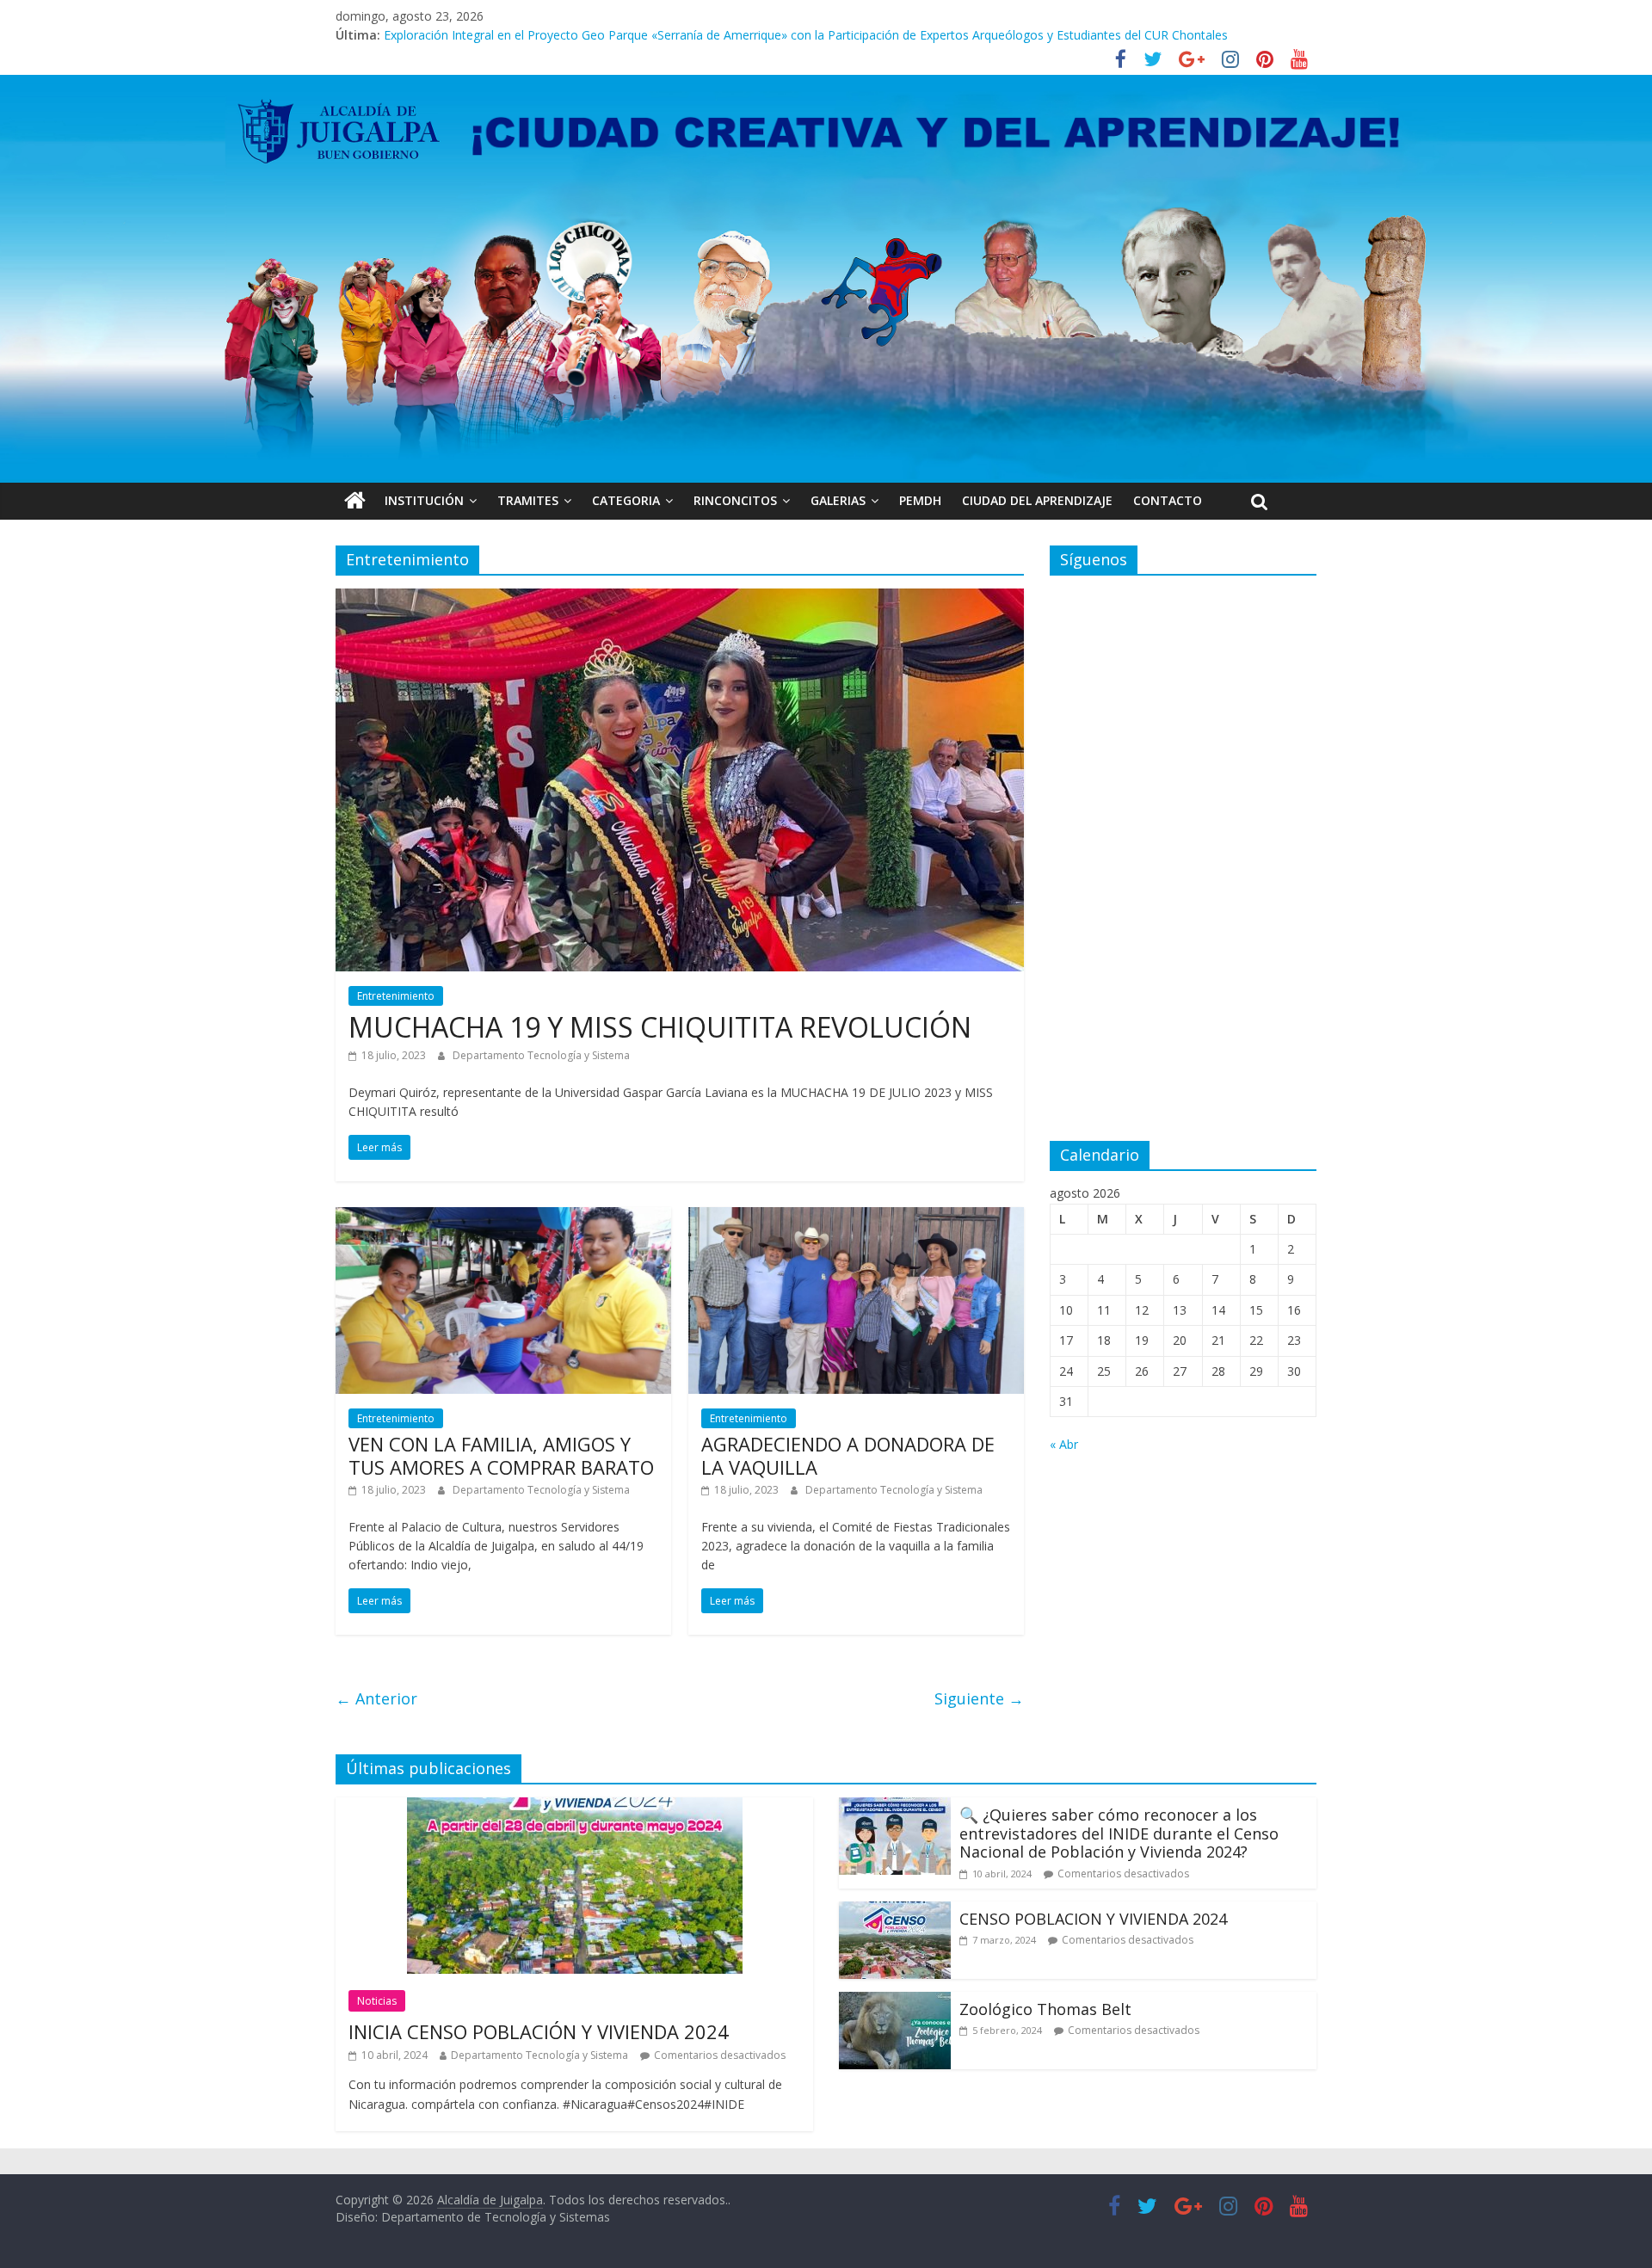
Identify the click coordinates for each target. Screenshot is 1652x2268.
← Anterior (376, 1698)
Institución (424, 500)
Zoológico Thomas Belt (450, 35)
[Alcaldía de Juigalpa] (355, 501)
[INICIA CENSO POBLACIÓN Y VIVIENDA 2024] (575, 1808)
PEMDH (920, 500)
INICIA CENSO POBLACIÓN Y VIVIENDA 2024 (539, 2031)
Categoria (626, 500)
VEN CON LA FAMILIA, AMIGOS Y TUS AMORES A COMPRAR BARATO (501, 1455)
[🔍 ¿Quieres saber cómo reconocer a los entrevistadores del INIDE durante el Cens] (895, 1808)
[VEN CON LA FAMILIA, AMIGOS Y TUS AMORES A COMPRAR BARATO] (503, 1217)
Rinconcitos (735, 500)
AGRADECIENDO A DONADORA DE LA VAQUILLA (848, 1455)
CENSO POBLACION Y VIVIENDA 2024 (1093, 1919)
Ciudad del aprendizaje (1037, 500)
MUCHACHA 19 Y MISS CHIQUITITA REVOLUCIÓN (660, 1027)
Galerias (838, 500)
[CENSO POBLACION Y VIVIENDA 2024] (895, 1912)
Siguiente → (979, 1698)
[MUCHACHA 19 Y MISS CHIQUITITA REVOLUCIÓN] (680, 599)
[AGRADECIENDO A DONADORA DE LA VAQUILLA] (856, 1217)
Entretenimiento (396, 996)
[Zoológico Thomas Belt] (895, 2002)
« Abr (1064, 1444)
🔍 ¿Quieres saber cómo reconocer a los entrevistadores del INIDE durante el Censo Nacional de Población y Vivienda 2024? (1119, 1833)
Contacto (1168, 500)
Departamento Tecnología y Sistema (541, 1055)
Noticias (377, 2001)
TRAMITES (528, 500)
